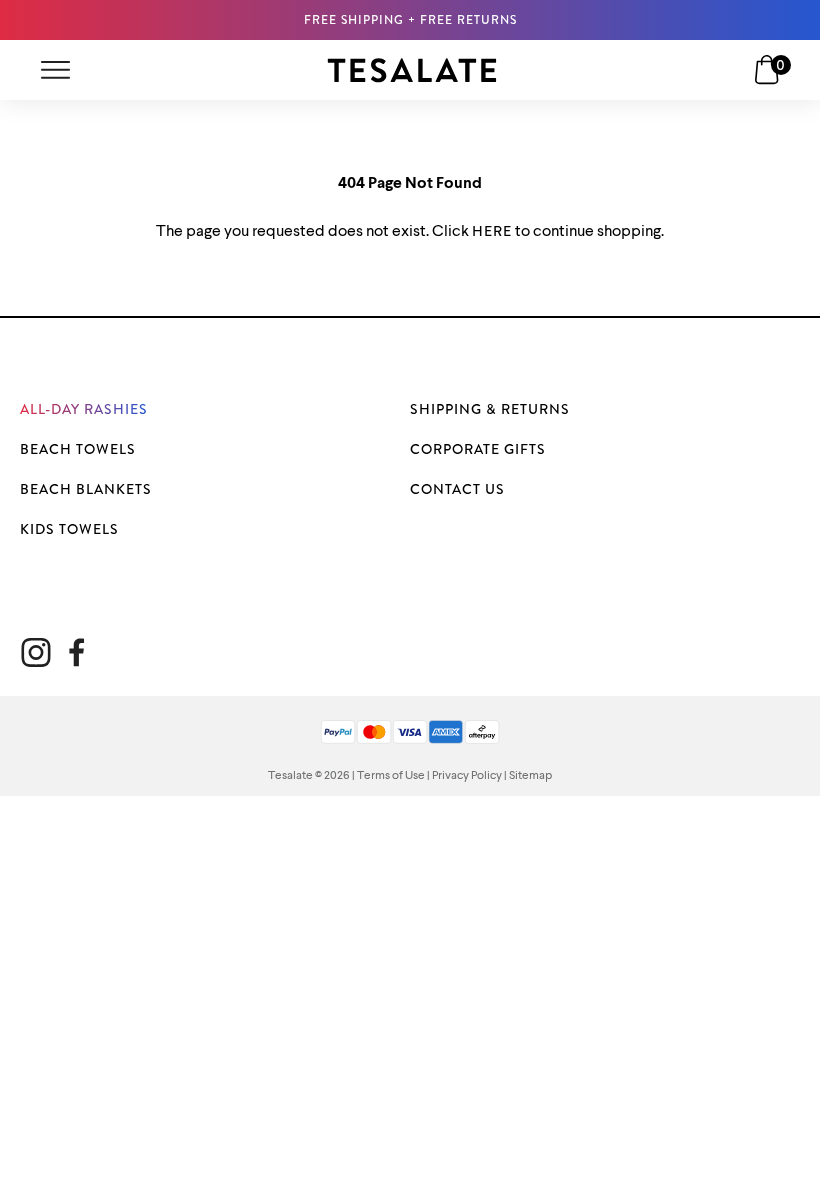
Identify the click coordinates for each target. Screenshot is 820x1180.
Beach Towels (78, 449)
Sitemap (530, 776)
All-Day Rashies (84, 409)
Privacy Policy (467, 776)
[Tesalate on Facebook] (76, 652)
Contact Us (457, 489)
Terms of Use (391, 776)
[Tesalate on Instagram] (36, 652)
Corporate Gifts (478, 449)
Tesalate (290, 776)
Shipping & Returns (490, 409)
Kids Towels (69, 529)
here (492, 231)
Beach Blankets (86, 489)
